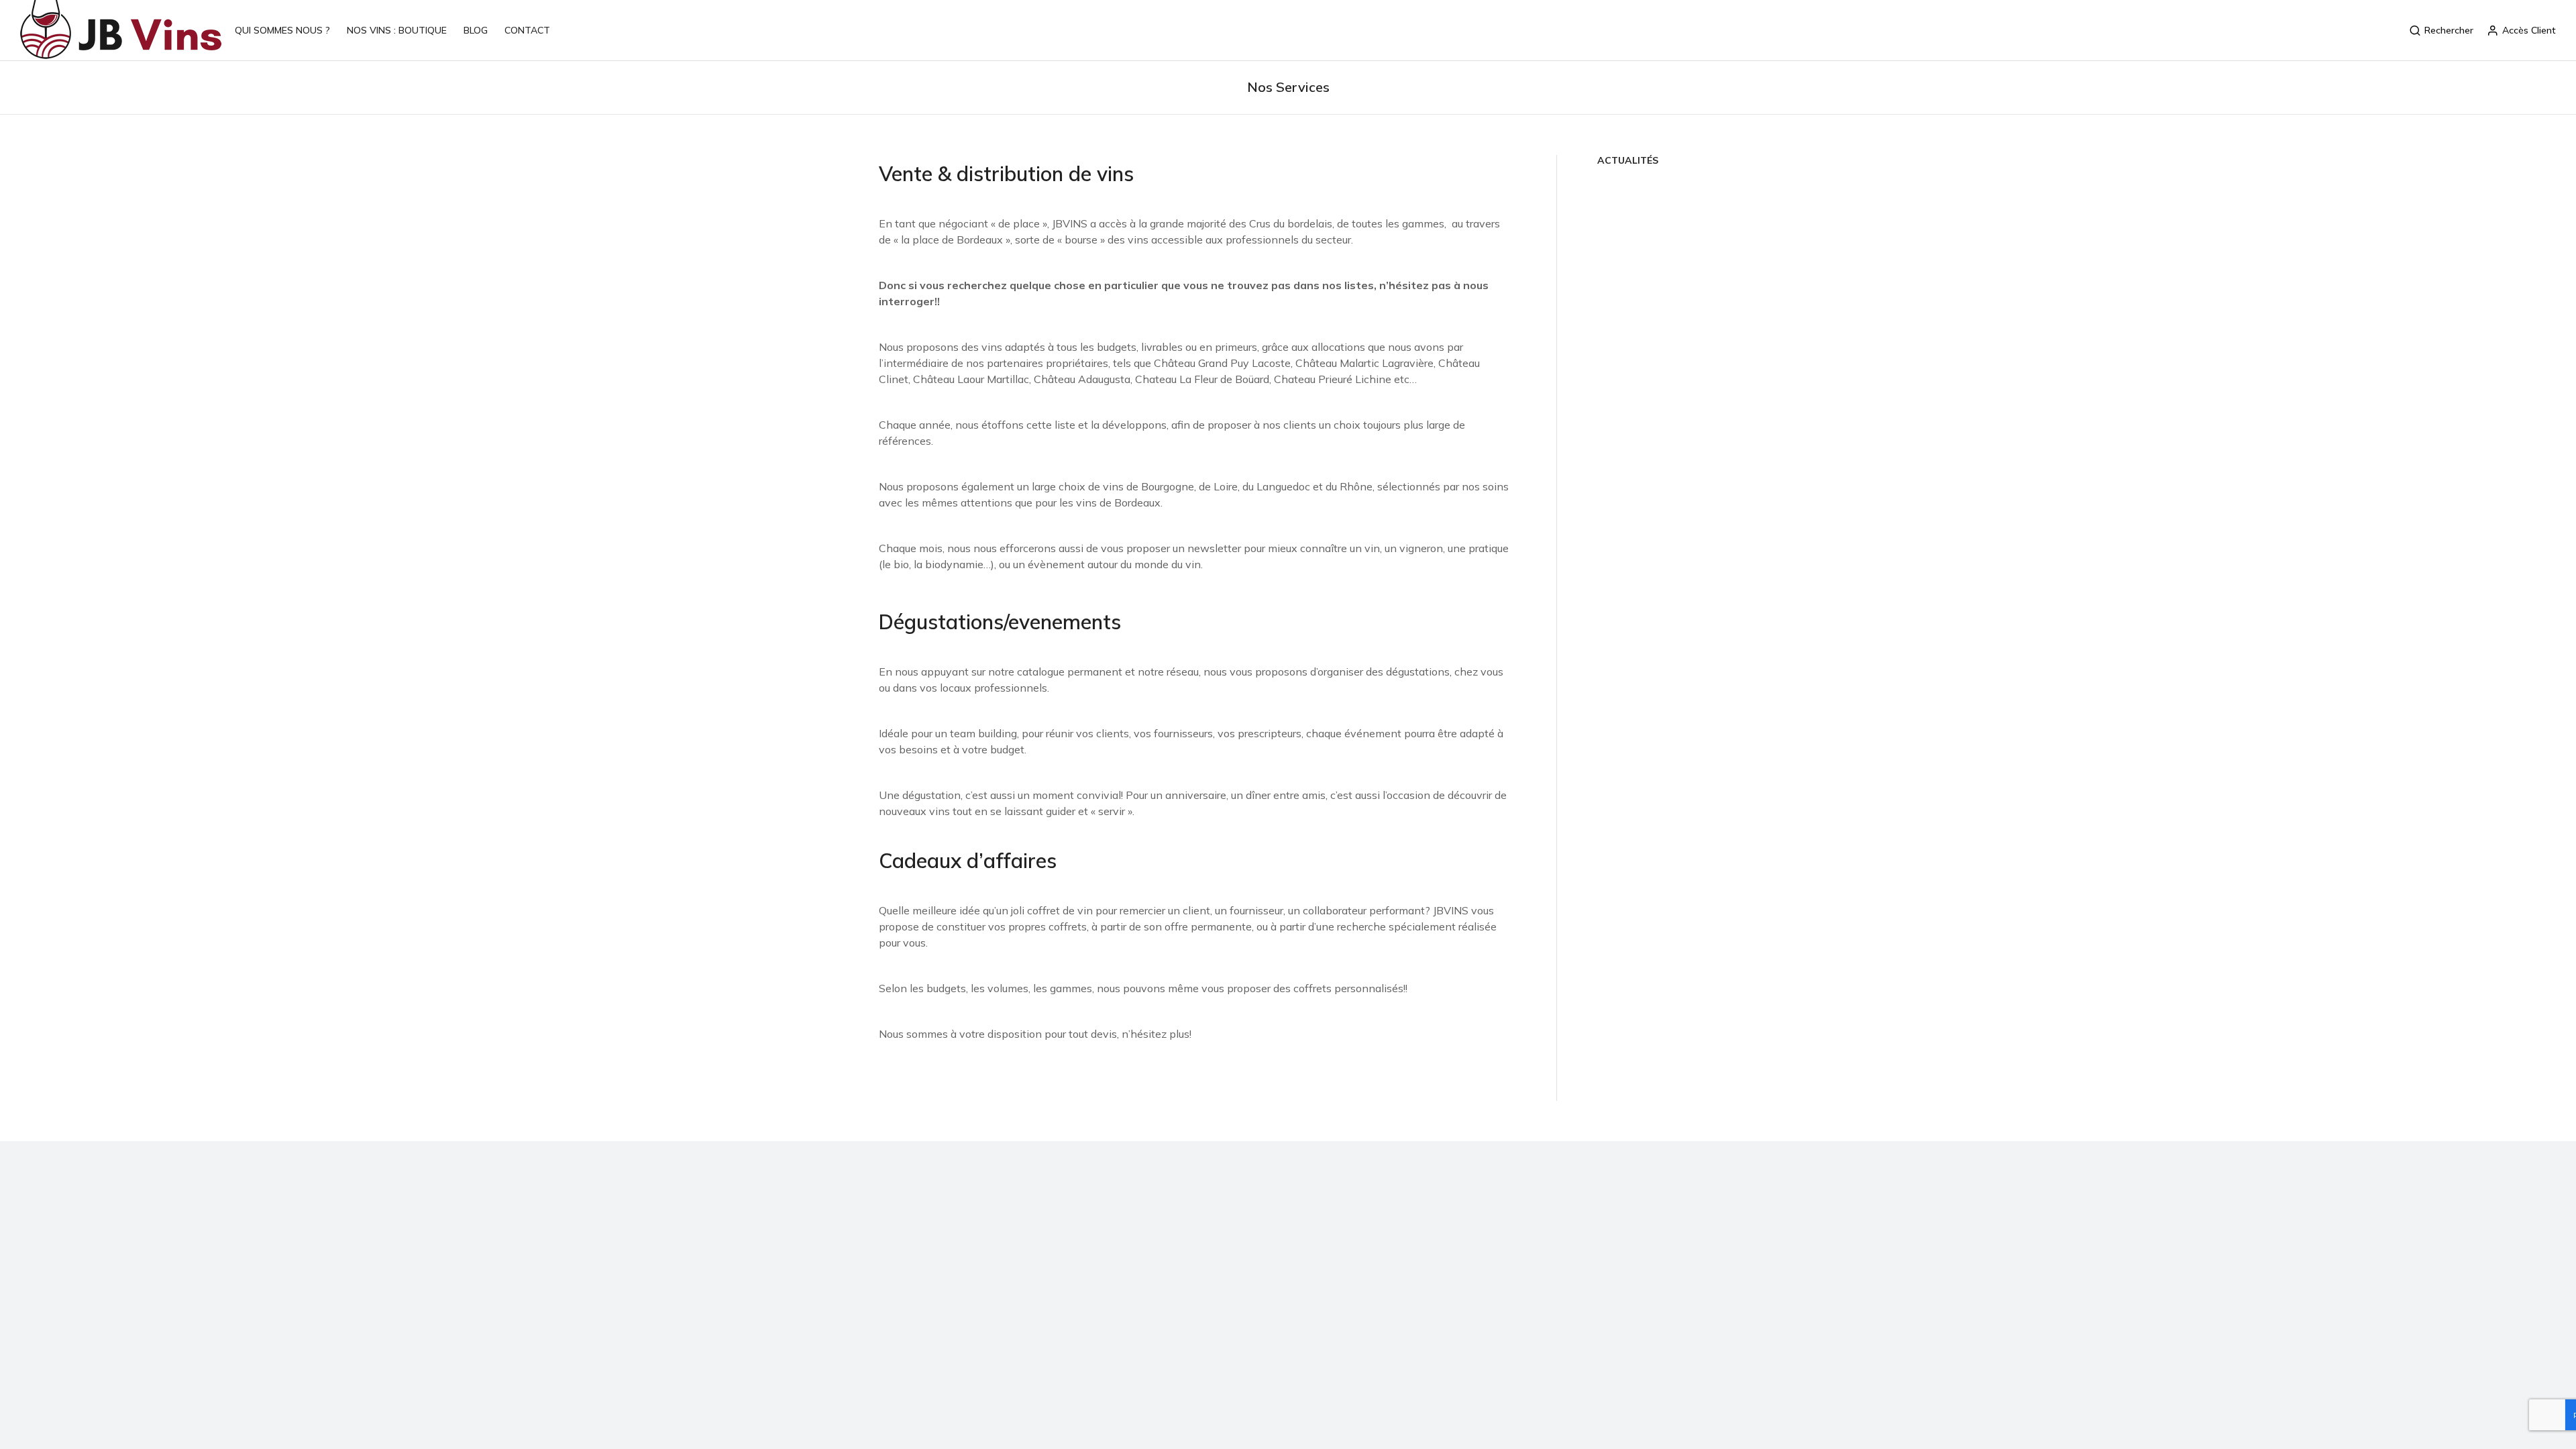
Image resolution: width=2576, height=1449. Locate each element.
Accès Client (2529, 30)
